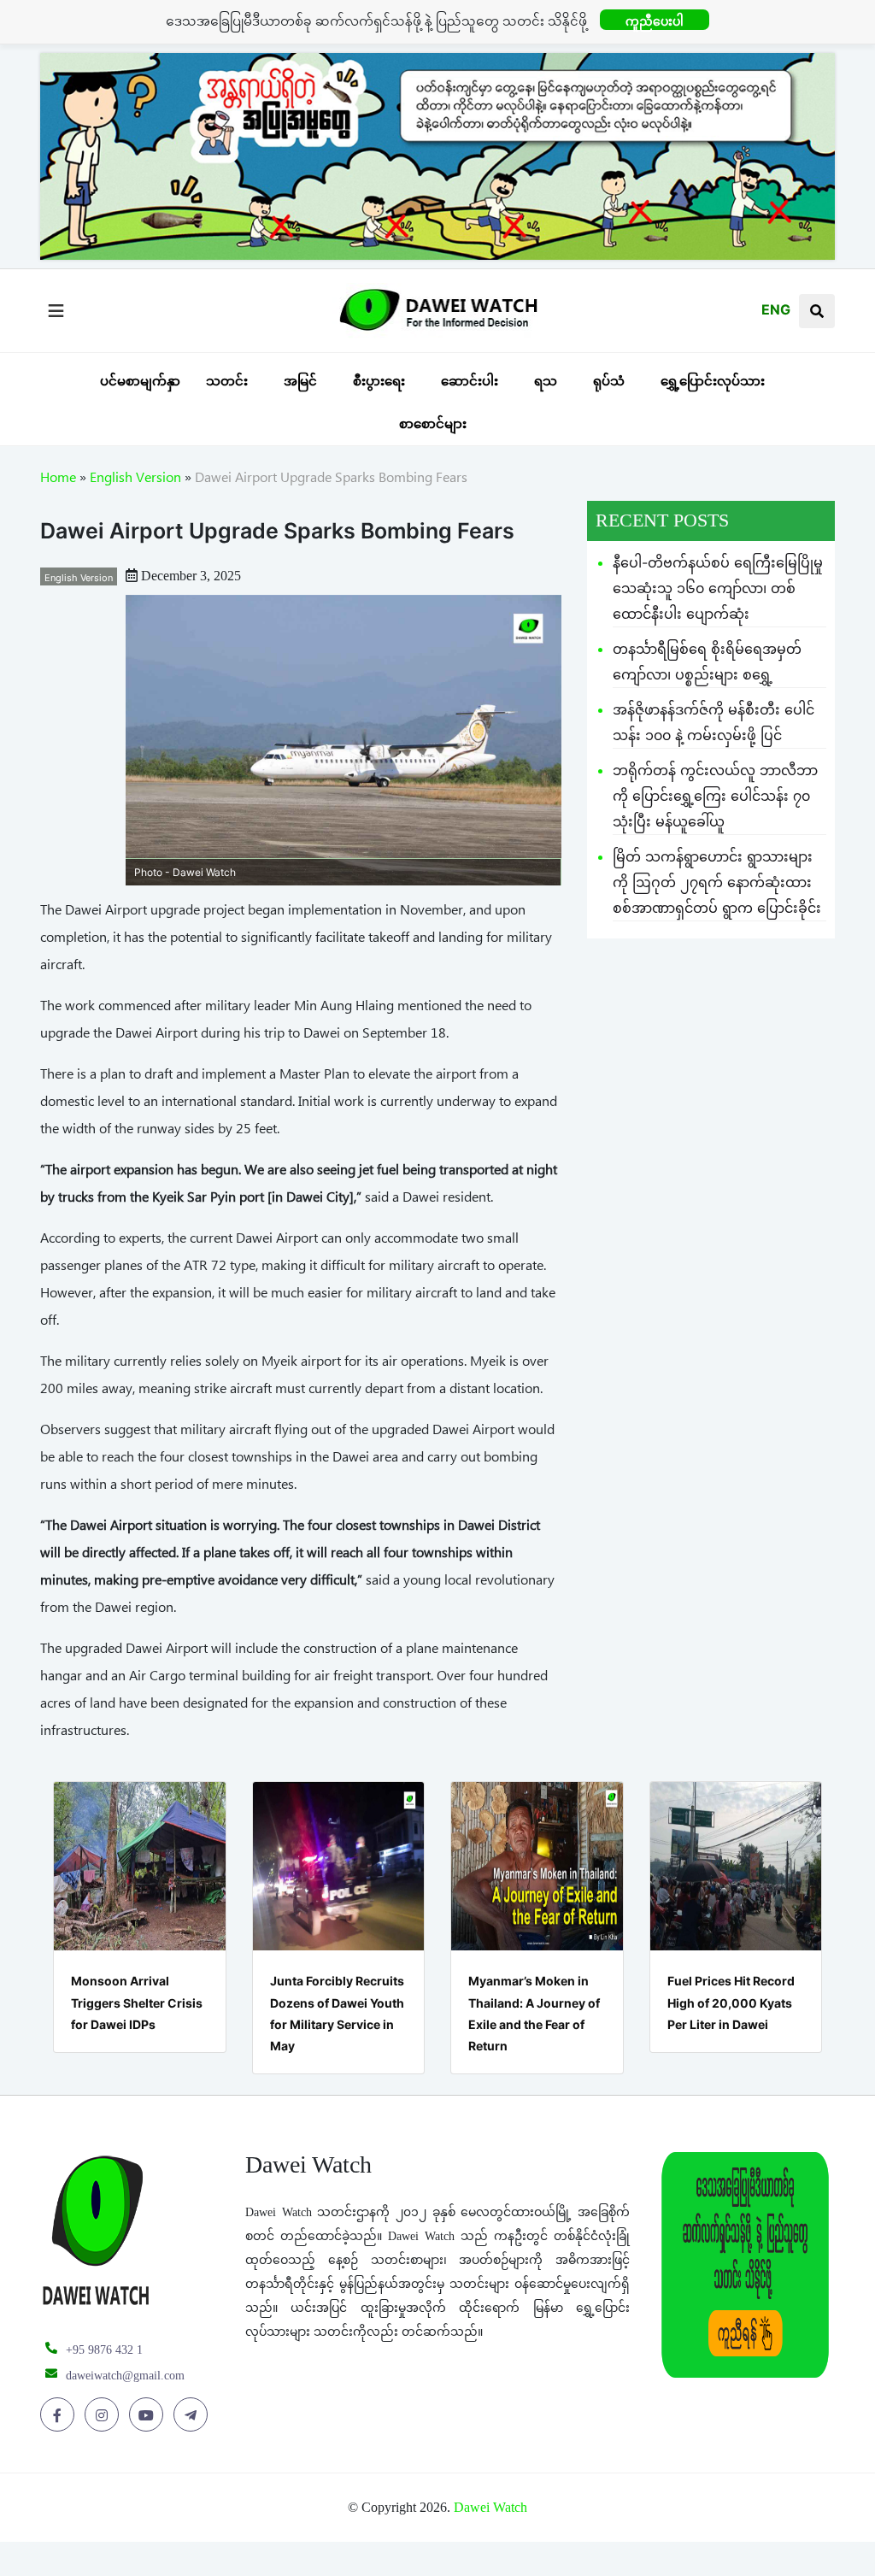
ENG (776, 309)
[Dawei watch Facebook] (60, 2415)
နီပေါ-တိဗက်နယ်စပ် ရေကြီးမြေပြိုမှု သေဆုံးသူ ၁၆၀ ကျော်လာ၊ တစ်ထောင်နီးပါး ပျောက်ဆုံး (718, 588)
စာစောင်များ (433, 423)
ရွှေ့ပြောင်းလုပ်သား (713, 381)
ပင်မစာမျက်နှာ (140, 381)
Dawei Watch (490, 2507)
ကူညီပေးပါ (655, 21)
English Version (135, 480)
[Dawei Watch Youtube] (149, 2415)
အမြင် (300, 381)
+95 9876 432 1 (104, 2350)
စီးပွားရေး (379, 381)
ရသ (546, 381)
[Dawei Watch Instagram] (105, 2415)
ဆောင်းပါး (470, 381)
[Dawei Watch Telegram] (194, 2415)
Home (58, 480)
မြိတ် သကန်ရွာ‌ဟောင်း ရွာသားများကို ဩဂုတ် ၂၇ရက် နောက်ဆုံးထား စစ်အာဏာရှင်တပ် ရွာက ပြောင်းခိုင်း (717, 882)
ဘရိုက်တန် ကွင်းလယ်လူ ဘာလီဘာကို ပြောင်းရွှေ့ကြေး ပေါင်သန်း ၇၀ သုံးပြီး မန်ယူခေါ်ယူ (715, 796)
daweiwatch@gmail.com (125, 2376)
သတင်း (227, 381)
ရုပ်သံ (609, 381)
